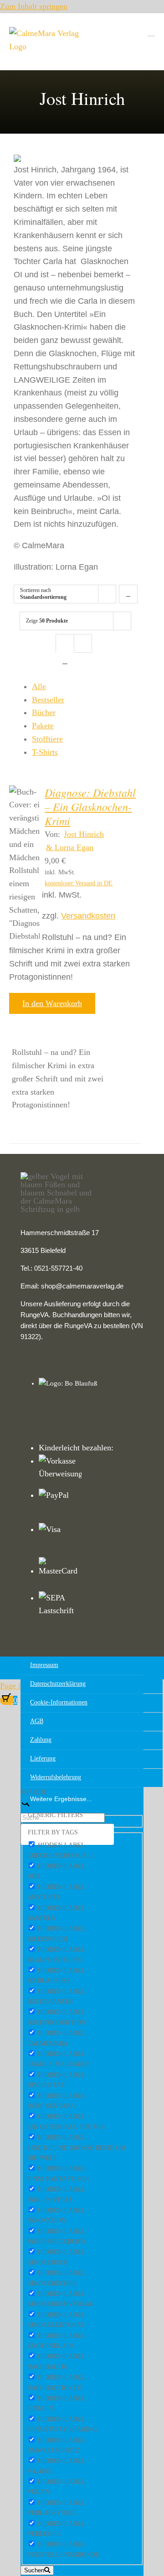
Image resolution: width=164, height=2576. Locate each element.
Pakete (43, 726)
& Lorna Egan (70, 847)
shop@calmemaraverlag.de (82, 1286)
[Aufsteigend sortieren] (128, 594)
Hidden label (61, 1845)
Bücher (44, 712)
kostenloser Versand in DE (79, 883)
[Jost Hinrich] (24, 864)
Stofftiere (47, 739)
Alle (39, 686)
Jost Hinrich (84, 834)
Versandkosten (88, 916)
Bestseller (48, 700)
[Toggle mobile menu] (151, 32)
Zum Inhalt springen (34, 6)
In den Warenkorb (52, 1003)
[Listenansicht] (65, 661)
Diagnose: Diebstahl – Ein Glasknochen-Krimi (90, 806)
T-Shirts (45, 752)
